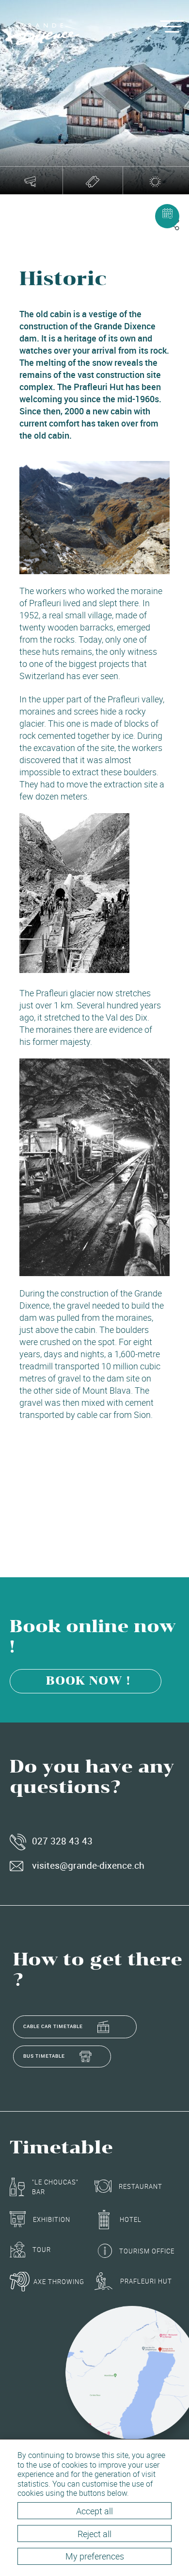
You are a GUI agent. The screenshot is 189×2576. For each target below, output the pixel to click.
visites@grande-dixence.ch (88, 1865)
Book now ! (88, 1681)
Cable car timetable (53, 2026)
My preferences (95, 2556)
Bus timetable (44, 2056)
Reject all (94, 2534)
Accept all (94, 2511)
